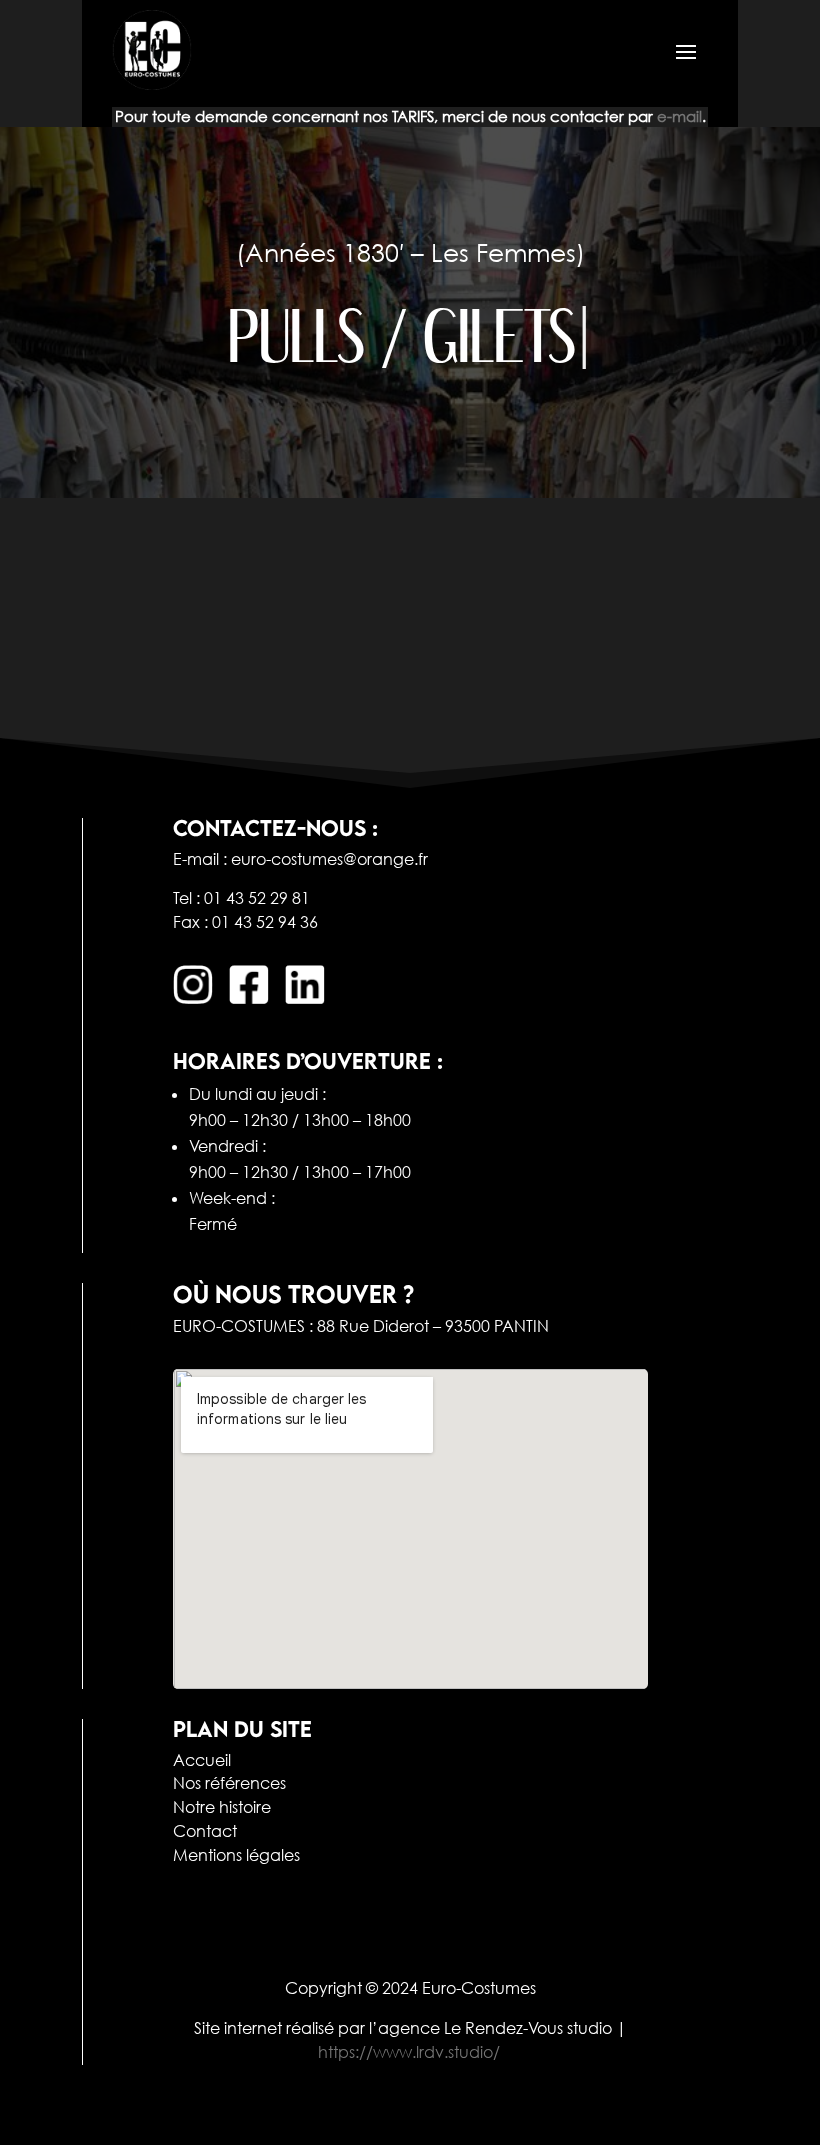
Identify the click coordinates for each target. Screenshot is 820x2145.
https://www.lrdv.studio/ (409, 2052)
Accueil (202, 1760)
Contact (205, 1831)
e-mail (679, 116)
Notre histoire (222, 1807)
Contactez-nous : (275, 827)
